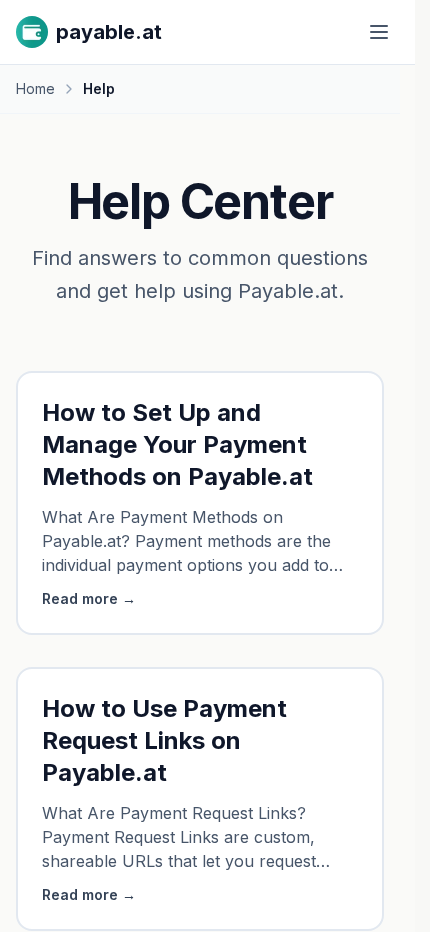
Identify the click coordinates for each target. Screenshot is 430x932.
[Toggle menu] (379, 32)
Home (35, 88)
